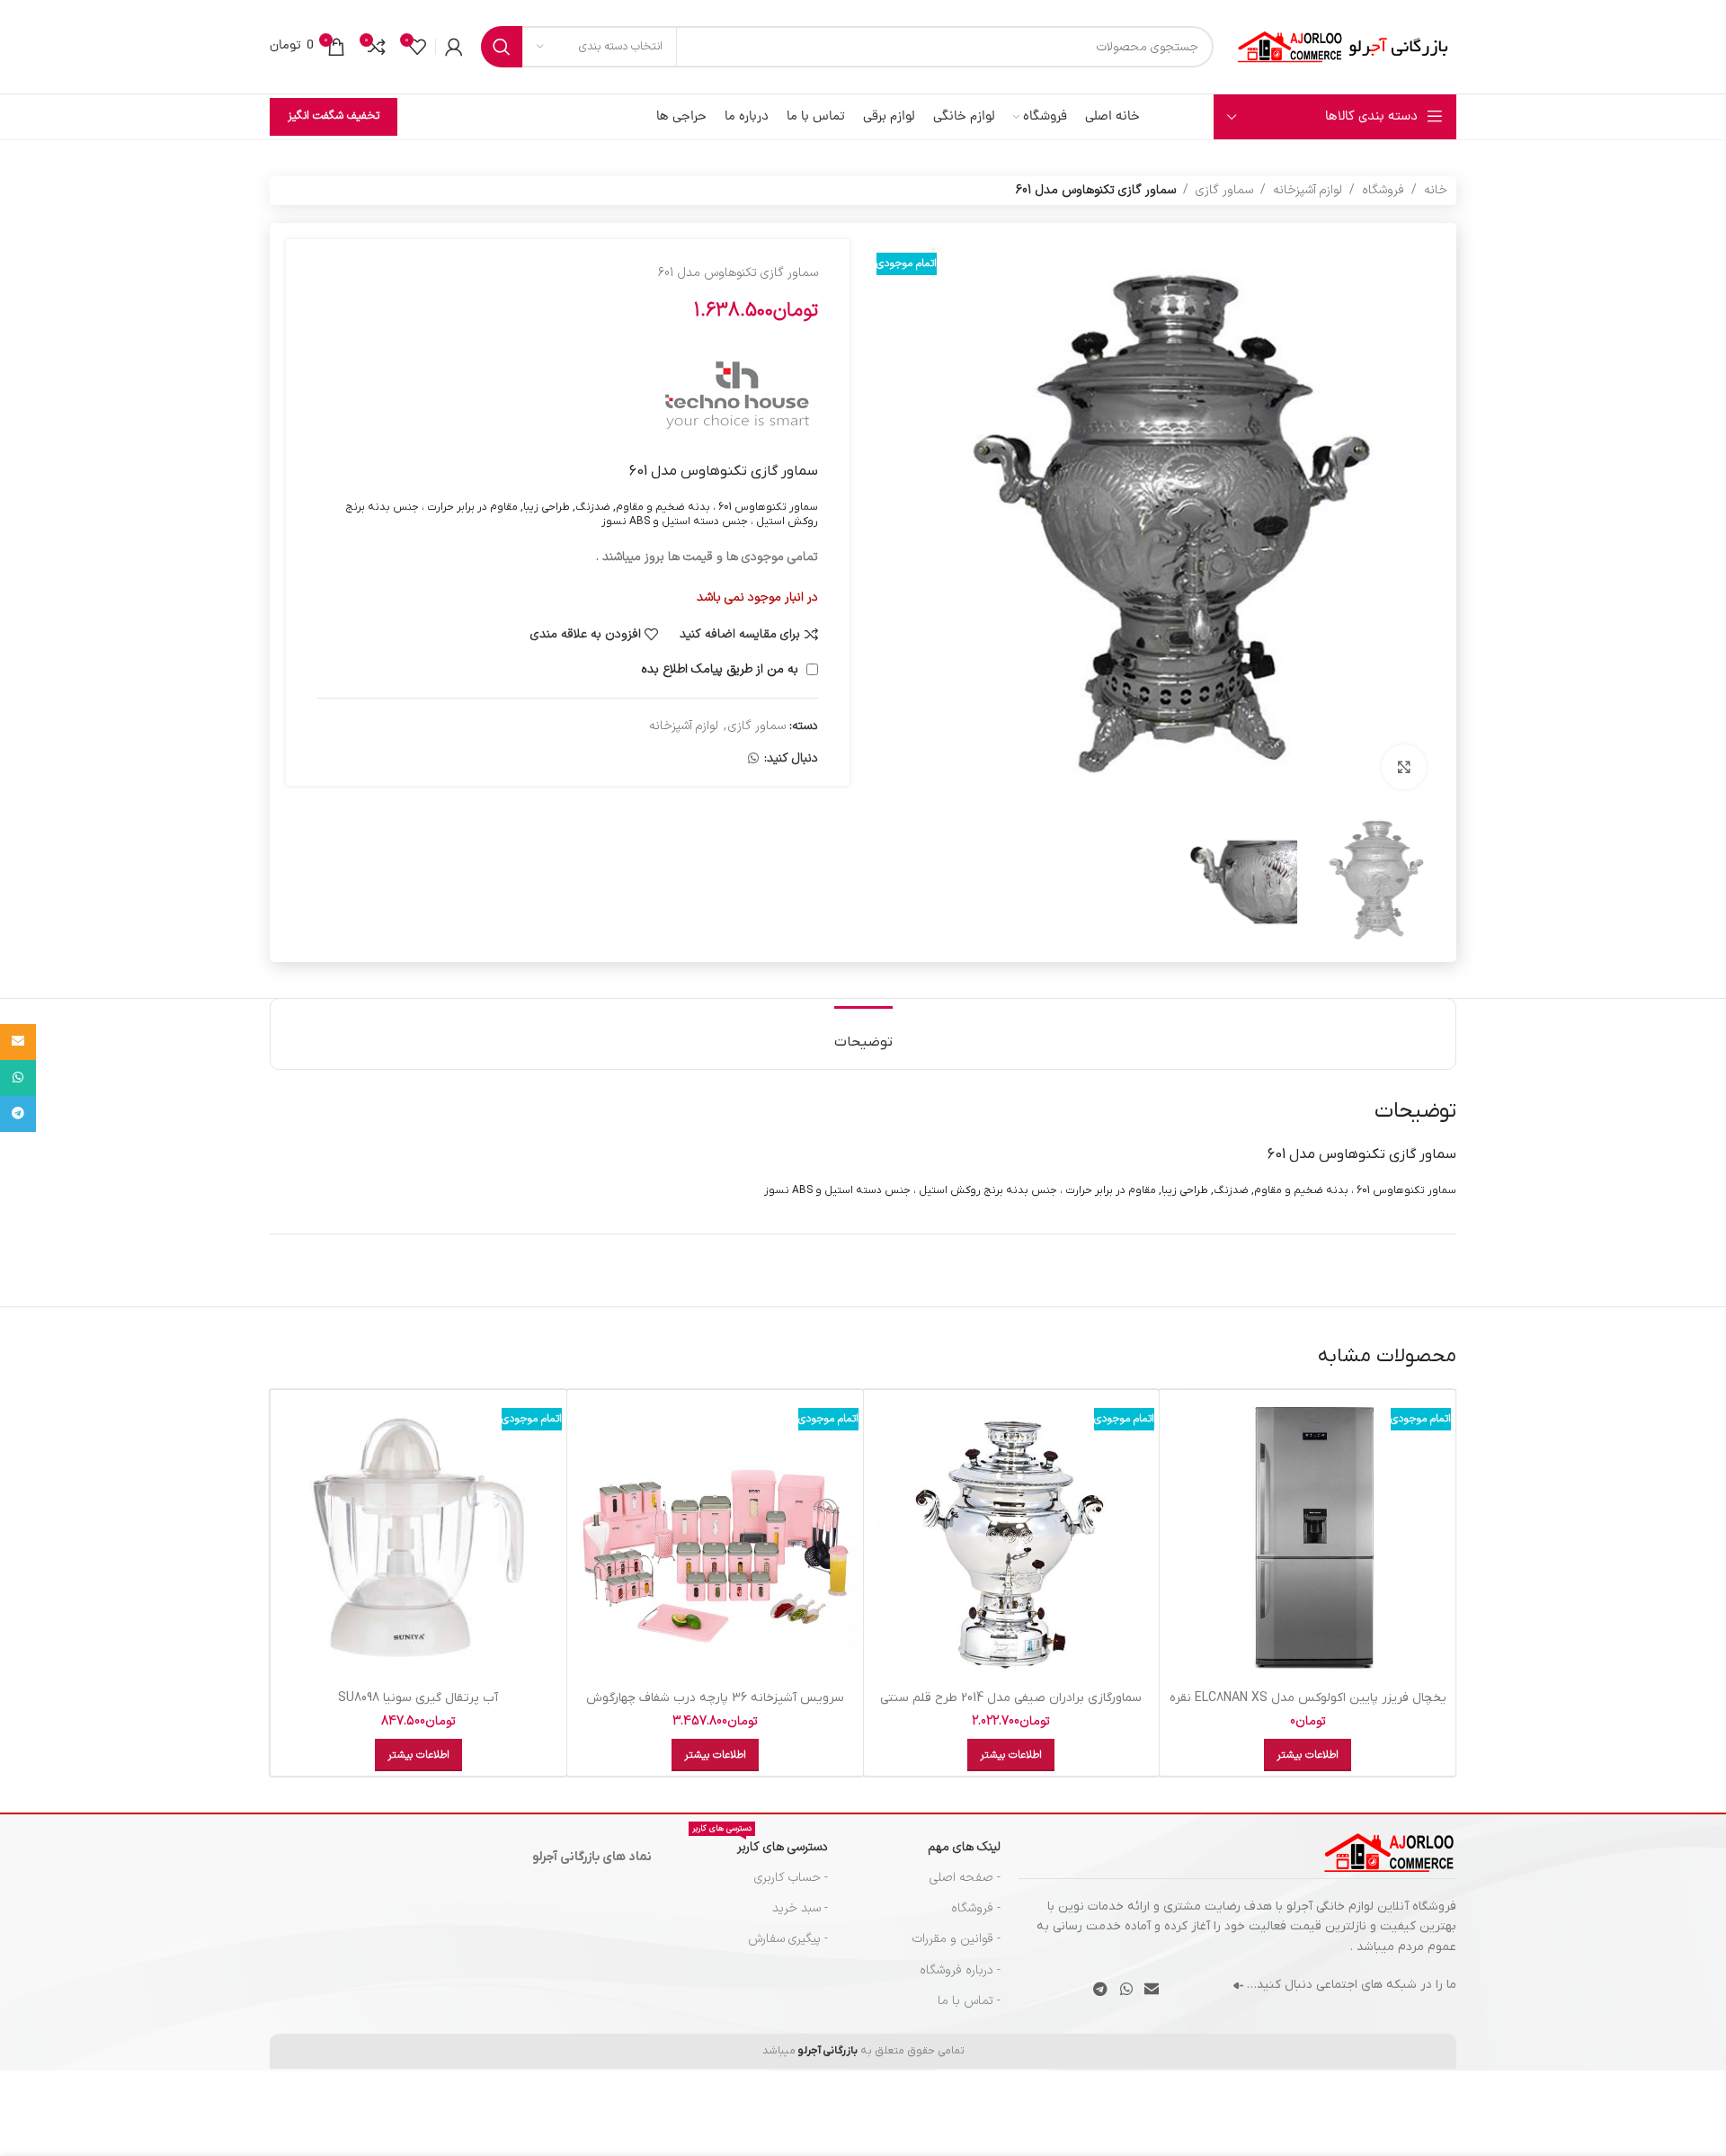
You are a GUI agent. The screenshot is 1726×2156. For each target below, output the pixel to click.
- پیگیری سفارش (788, 1939)
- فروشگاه (976, 1908)
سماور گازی (1224, 190)
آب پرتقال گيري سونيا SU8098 (418, 1698)
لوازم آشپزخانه (1308, 190)
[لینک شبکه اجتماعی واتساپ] (753, 759)
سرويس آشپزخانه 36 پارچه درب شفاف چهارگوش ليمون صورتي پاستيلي (715, 1707)
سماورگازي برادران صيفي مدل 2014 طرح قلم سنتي (1011, 1698)
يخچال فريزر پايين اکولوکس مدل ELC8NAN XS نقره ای (1308, 1707)
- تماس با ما (969, 2001)
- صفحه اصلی (965, 1878)
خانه (1436, 190)
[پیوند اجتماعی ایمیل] (1151, 1990)
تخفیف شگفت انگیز (334, 116)
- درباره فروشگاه (960, 1970)
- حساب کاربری (791, 1878)
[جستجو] (502, 47)
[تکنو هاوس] (737, 398)
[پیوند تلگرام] (1101, 1990)
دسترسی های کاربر (760, 1844)
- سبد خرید (800, 1908)
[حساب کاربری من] (454, 47)
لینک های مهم (964, 1847)
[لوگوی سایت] (1344, 46)
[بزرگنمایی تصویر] (1404, 767)
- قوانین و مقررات (956, 1939)
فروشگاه (1383, 190)
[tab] (863, 1033)
